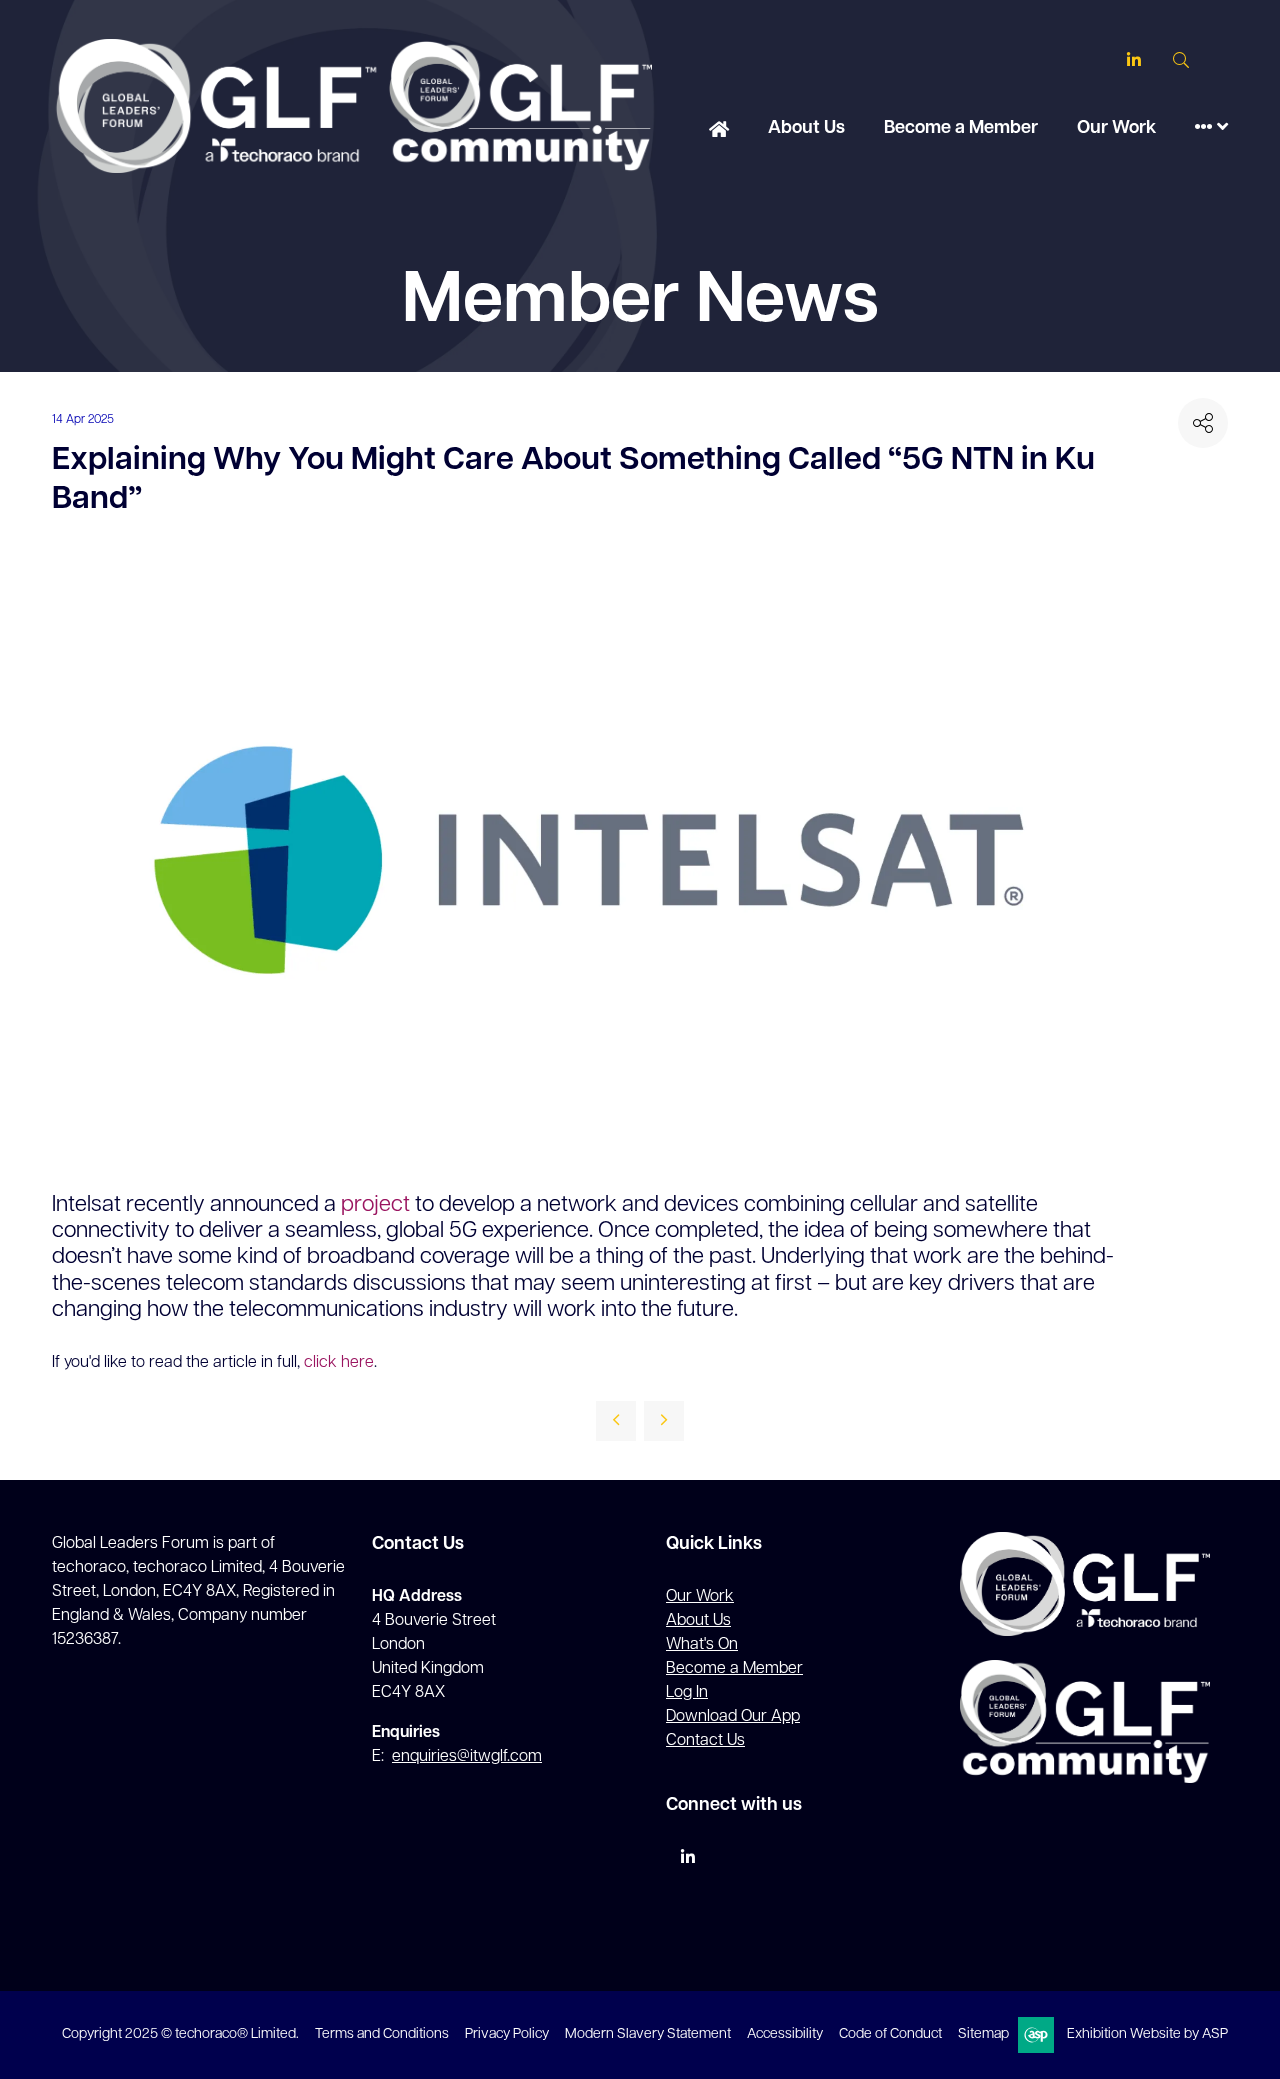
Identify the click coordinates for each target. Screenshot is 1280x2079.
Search (1180, 60)
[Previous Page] (616, 1421)
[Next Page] (664, 1421)
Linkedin (1133, 60)
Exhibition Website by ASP (1147, 2034)
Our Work (1116, 129)
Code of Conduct (890, 2034)
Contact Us (705, 1741)
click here (339, 1363)
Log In (687, 1693)
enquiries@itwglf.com (467, 1757)
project (375, 1205)
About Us (806, 129)
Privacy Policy (507, 2034)
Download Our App (733, 1717)
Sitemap (983, 2034)
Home (719, 131)
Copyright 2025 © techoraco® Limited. (180, 2034)
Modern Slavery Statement (648, 2034)
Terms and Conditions (382, 2034)
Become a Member (961, 129)
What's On (702, 1645)
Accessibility (785, 2034)
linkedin (687, 1857)
